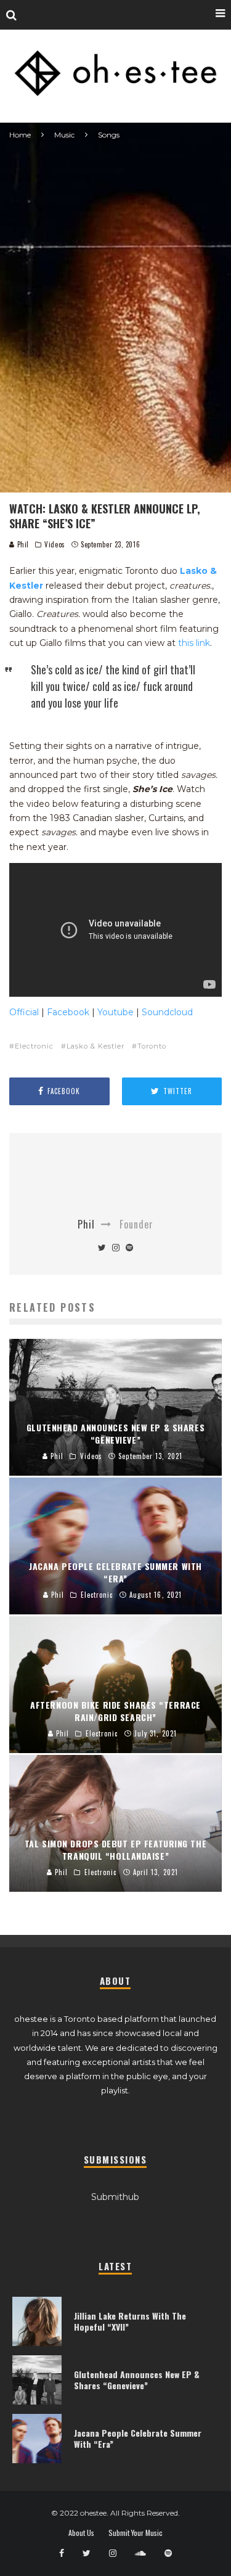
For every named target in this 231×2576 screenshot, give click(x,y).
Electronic (34, 1046)
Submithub (115, 2197)
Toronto (152, 1046)
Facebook (68, 1012)
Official (24, 1012)
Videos (55, 544)
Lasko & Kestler (95, 1046)
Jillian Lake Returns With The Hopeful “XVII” (130, 2321)
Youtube (115, 1012)
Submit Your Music (136, 2533)
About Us (81, 2533)
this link (194, 643)
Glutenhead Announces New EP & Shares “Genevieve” (137, 2380)
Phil (22, 544)
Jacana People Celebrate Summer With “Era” (138, 2438)
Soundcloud (167, 1012)
